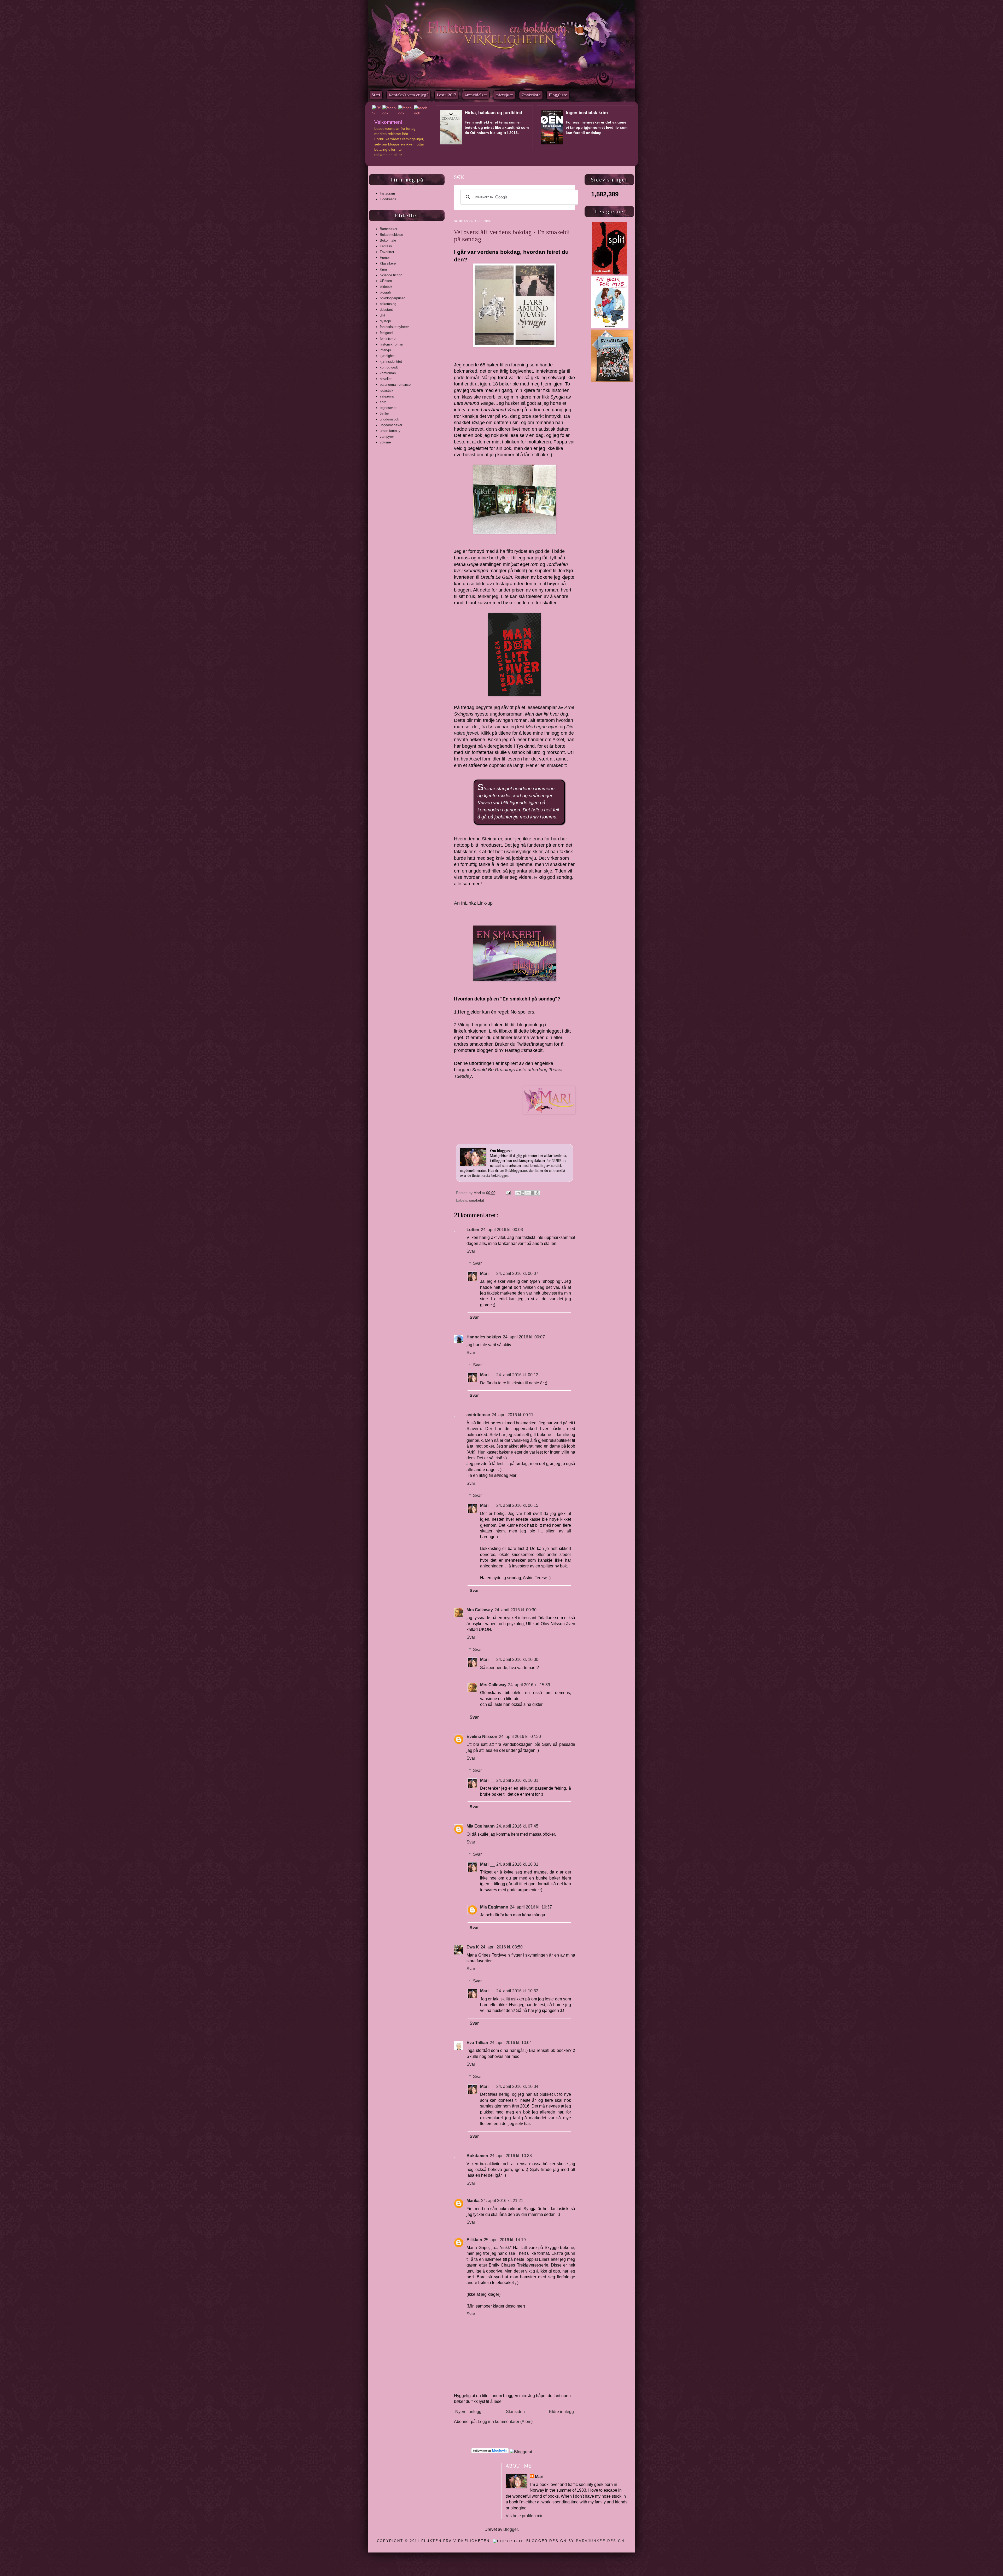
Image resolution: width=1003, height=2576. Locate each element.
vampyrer (387, 437)
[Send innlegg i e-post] (508, 1193)
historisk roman (391, 344)
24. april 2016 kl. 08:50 (502, 1947)
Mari (478, 1193)
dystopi (385, 321)
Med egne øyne (542, 727)
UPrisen (386, 281)
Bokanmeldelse (391, 235)
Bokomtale (388, 240)
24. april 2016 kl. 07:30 (520, 1737)
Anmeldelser (476, 95)
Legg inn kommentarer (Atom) (505, 2422)
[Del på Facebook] (533, 1193)
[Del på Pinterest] (538, 1193)
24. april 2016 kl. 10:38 (511, 2156)
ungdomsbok (389, 419)
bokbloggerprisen (393, 298)
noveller (386, 379)
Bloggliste (558, 95)
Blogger (511, 2529)
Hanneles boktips (484, 1337)
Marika (473, 2201)
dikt (383, 315)
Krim (383, 269)
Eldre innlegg (561, 2412)
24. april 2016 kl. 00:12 (517, 1375)
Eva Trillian (477, 2043)
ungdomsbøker (391, 425)
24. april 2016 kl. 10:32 (517, 1991)
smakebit (477, 1200)
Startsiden (515, 2412)
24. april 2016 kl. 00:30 (515, 1610)
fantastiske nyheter (394, 327)
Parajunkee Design (600, 2541)
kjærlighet (387, 356)
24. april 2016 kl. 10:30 (517, 1659)
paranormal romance (395, 385)
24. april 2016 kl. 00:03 (502, 1230)
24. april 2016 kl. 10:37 (531, 1907)
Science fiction (391, 275)
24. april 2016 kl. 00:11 (512, 1415)
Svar (471, 1251)
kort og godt (389, 367)
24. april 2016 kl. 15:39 (529, 1685)
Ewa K (473, 1947)
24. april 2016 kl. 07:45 (517, 1826)
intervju (385, 350)
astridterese (478, 1415)
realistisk (387, 391)
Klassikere (388, 263)
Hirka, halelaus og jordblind (493, 113)
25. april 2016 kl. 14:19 (505, 2240)
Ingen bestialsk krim (587, 113)
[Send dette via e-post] (518, 1193)
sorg (383, 402)
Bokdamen (477, 2156)
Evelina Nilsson (482, 1737)
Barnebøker (389, 229)
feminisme (388, 339)
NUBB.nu (559, 1160)
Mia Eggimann (481, 1826)
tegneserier (388, 408)
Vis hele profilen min (525, 2516)
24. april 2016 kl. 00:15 (517, 1505)
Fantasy (386, 246)
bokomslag (388, 304)
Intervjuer (504, 95)
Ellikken (474, 2240)
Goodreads (388, 199)
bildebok (386, 287)
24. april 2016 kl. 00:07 (517, 1274)
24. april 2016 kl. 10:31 (517, 1780)
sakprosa (387, 396)
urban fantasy (390, 431)
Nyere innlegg (468, 2412)
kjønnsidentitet (391, 362)
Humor (385, 258)
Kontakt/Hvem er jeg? (409, 95)
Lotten (473, 1230)
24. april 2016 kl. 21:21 (502, 2201)
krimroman (388, 373)
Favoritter (387, 252)
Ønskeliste (531, 95)
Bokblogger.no (516, 1170)
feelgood (386, 333)
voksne (385, 442)
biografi (385, 292)
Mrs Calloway (480, 1610)
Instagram (387, 193)
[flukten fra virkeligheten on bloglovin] (490, 2452)
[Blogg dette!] (523, 1193)
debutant (386, 310)
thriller (384, 414)
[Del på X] (528, 1193)
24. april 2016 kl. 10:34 (517, 2086)
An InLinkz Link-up (473, 903)
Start (376, 95)
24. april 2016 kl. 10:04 (511, 2043)
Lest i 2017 (446, 95)
